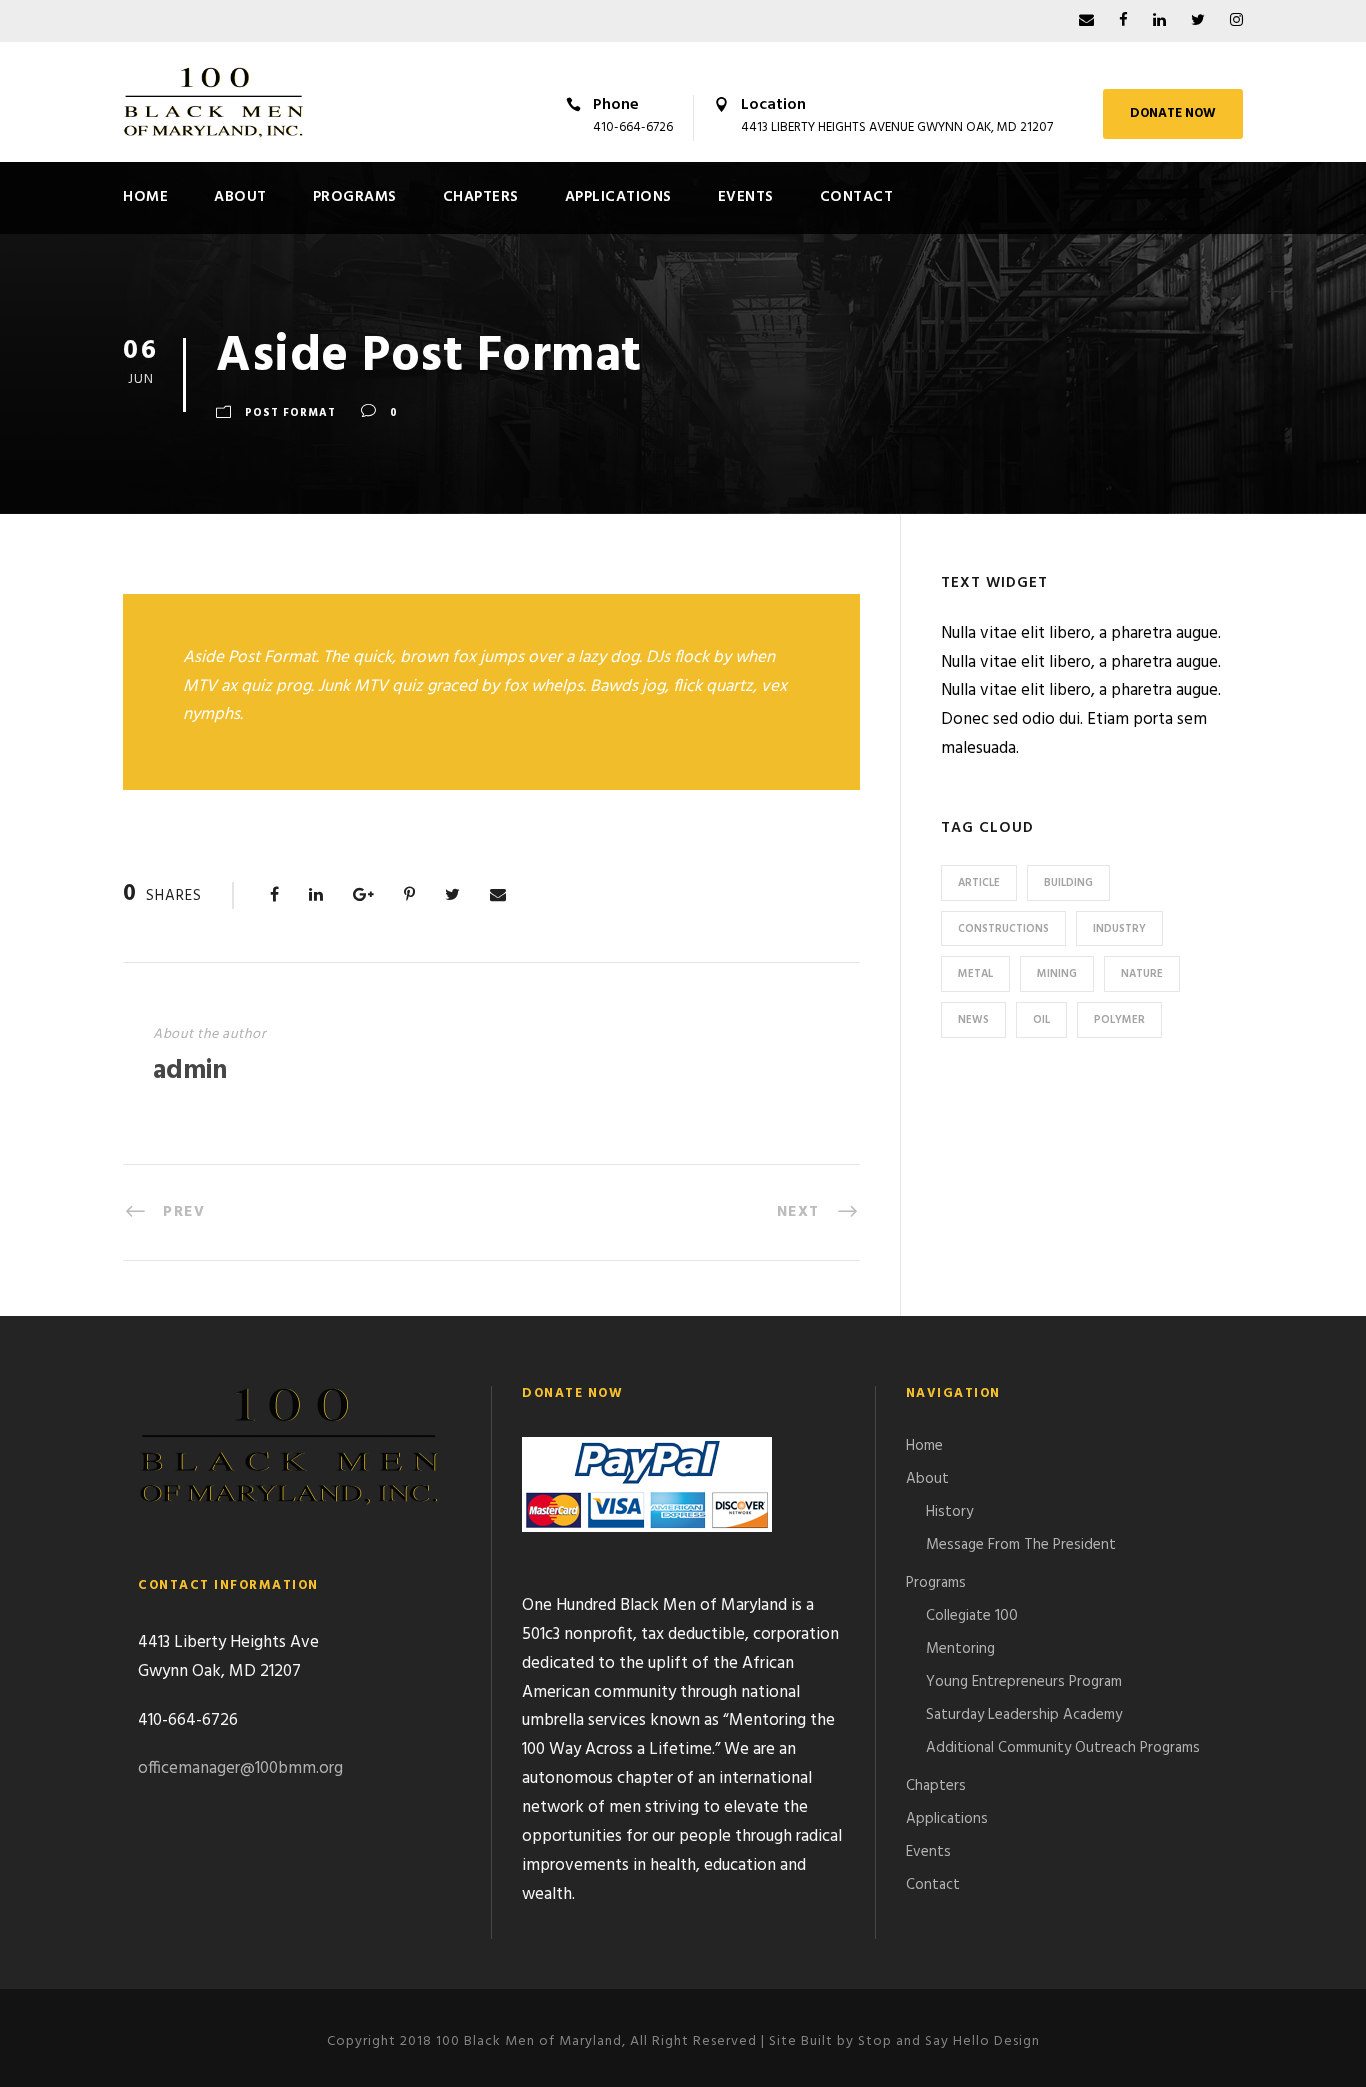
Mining (1057, 974)
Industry (1119, 929)
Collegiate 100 (972, 1616)
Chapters (481, 197)
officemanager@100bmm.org (240, 1768)
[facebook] (1123, 21)
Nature (1142, 974)
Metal (975, 974)
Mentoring (960, 1649)
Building (1068, 883)
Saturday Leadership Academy (1024, 1715)
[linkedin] (1159, 21)
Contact (857, 197)
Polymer (1119, 1020)
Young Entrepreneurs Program (1024, 1682)
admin (190, 1071)
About (240, 197)
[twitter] (1198, 21)
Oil (1041, 1020)
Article (979, 883)
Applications (618, 197)
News (973, 1020)
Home (145, 197)
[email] (1086, 21)
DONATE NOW (1173, 113)
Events (746, 197)
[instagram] (1236, 21)
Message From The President (1021, 1545)
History (949, 1512)
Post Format (290, 413)
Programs (355, 197)
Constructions (1003, 929)
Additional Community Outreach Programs (1063, 1748)
